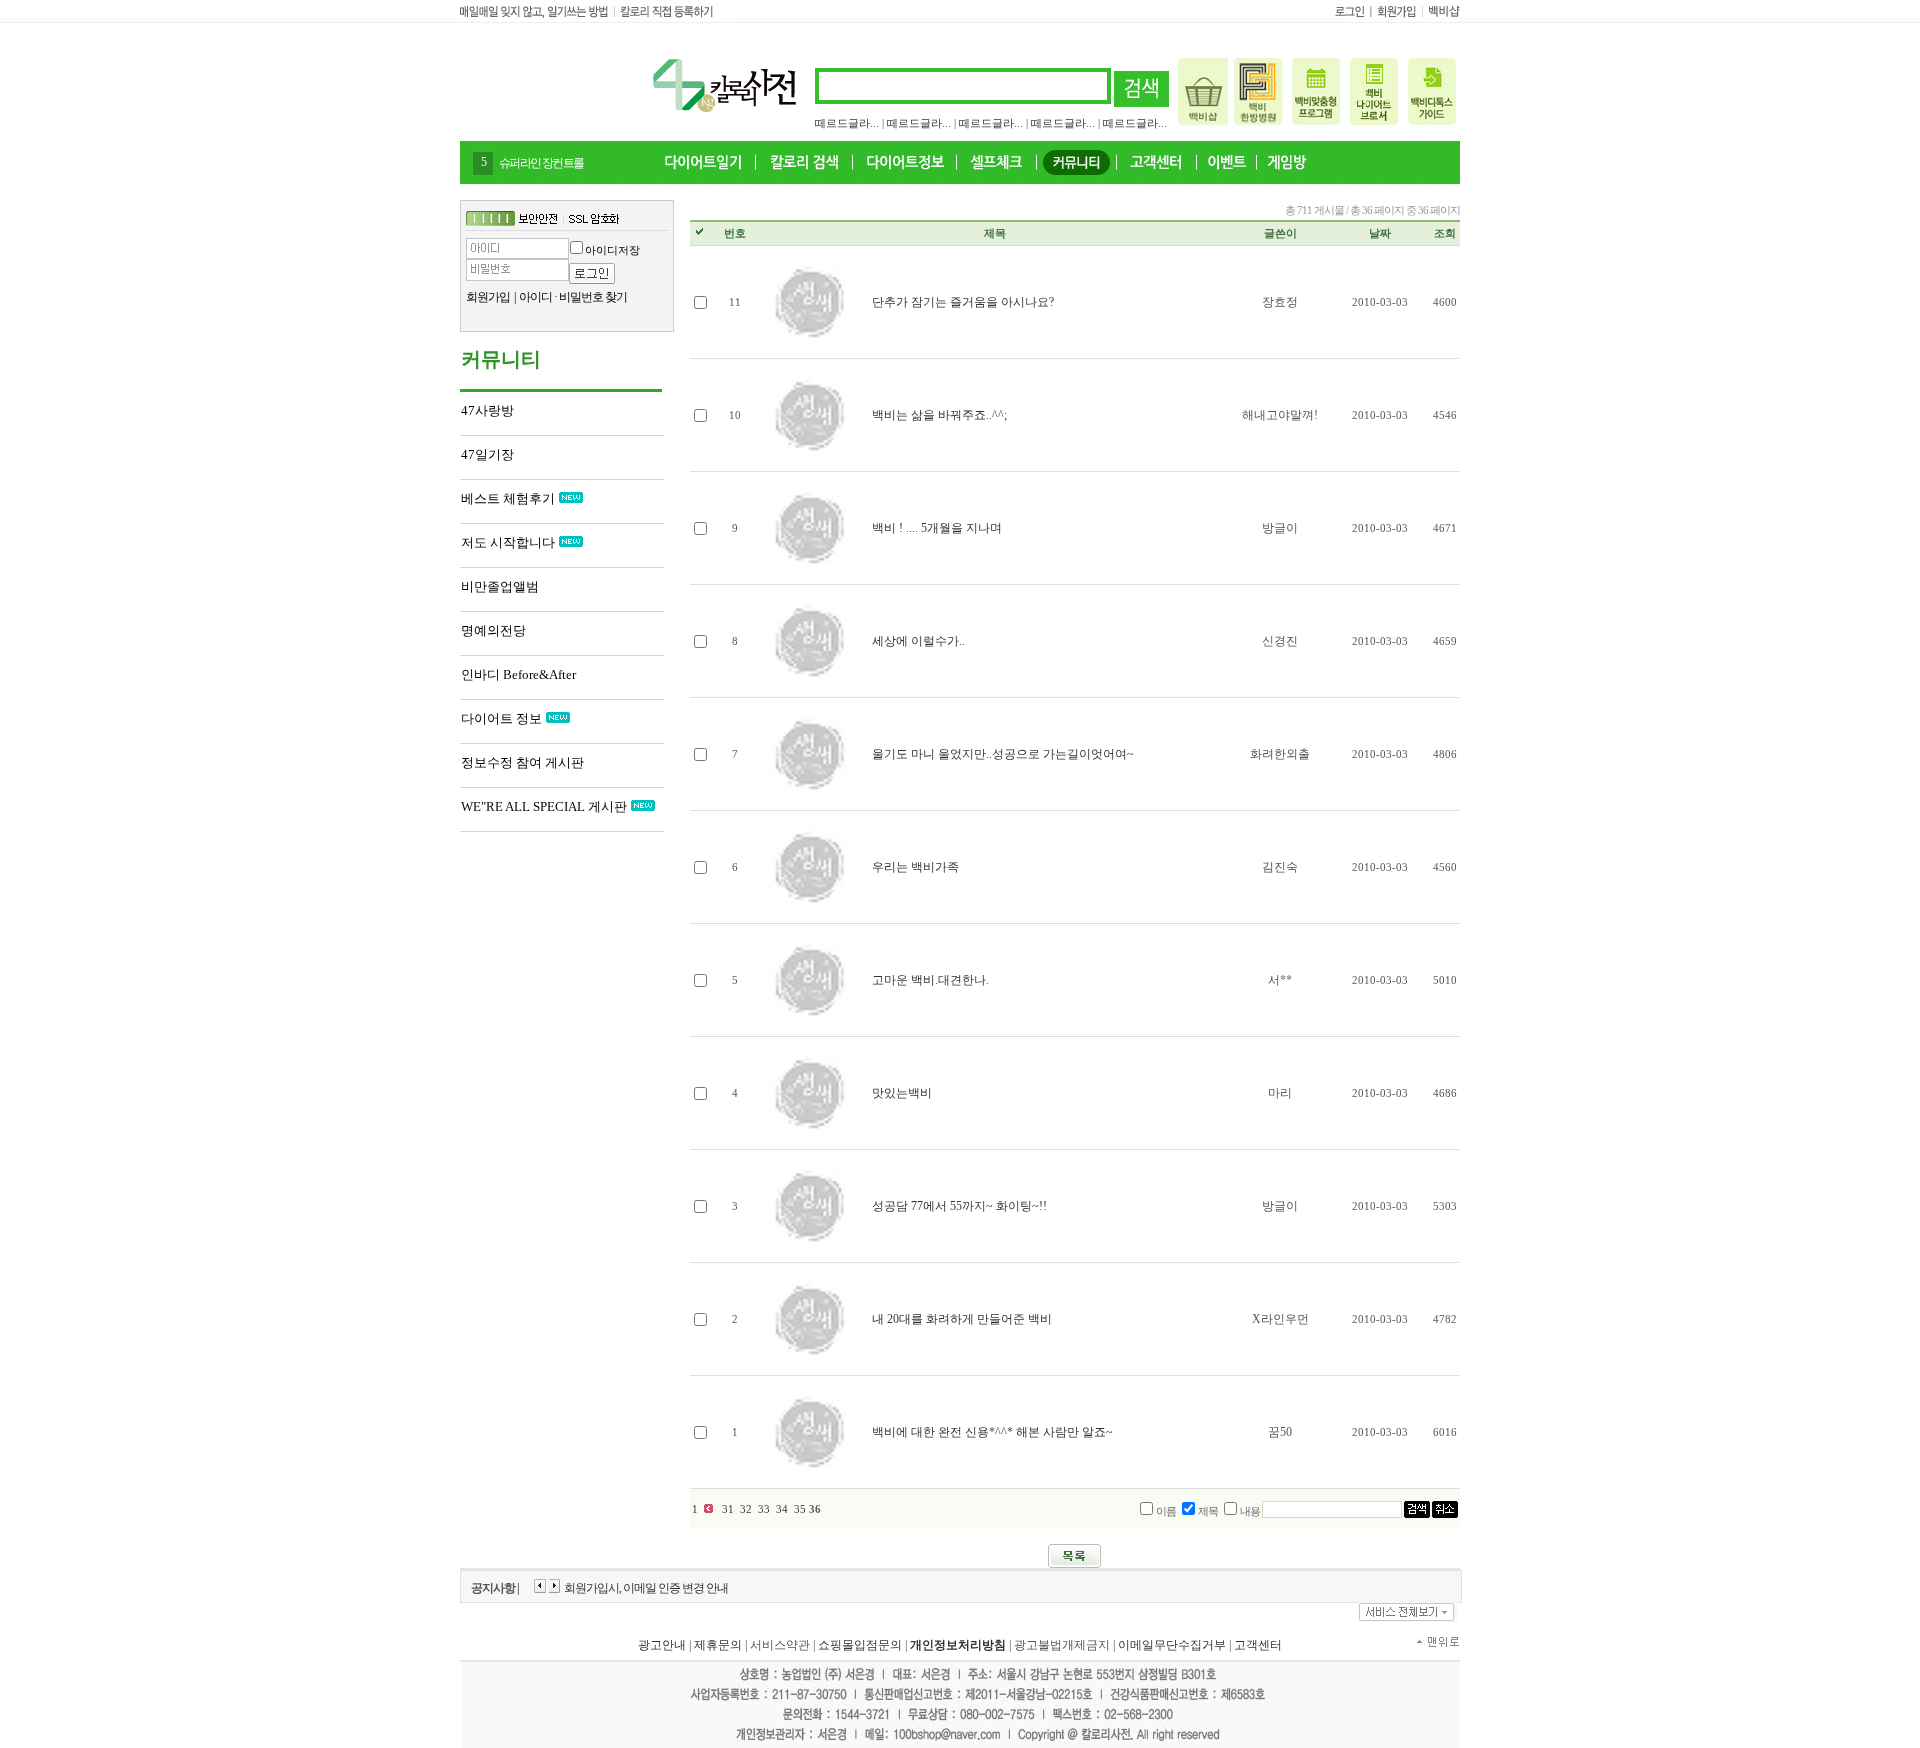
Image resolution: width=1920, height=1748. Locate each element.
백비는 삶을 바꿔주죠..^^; (939, 415)
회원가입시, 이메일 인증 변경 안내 (646, 1588)
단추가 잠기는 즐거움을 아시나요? (963, 302)
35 (800, 1509)
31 (728, 1509)
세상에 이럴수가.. (918, 641)
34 (782, 1509)
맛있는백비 (902, 1093)
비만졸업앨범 (500, 586)
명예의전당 (493, 630)
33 (764, 1509)
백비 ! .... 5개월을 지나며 (937, 528)
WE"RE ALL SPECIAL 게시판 (544, 806)
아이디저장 (612, 250)
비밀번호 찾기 (593, 297)
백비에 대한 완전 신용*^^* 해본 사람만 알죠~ (992, 1432)
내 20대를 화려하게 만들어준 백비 (962, 1319)
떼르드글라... (847, 123)
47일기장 (487, 454)
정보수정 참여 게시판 (522, 762)
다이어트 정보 (501, 718)
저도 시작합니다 (508, 542)
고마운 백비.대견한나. (930, 980)
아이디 (535, 297)
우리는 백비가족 (915, 867)
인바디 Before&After (518, 674)
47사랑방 (487, 410)
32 (746, 1509)
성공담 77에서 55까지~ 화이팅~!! (959, 1206)
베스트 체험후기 (508, 498)
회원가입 (488, 297)
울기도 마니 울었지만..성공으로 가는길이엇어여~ (1003, 754)
